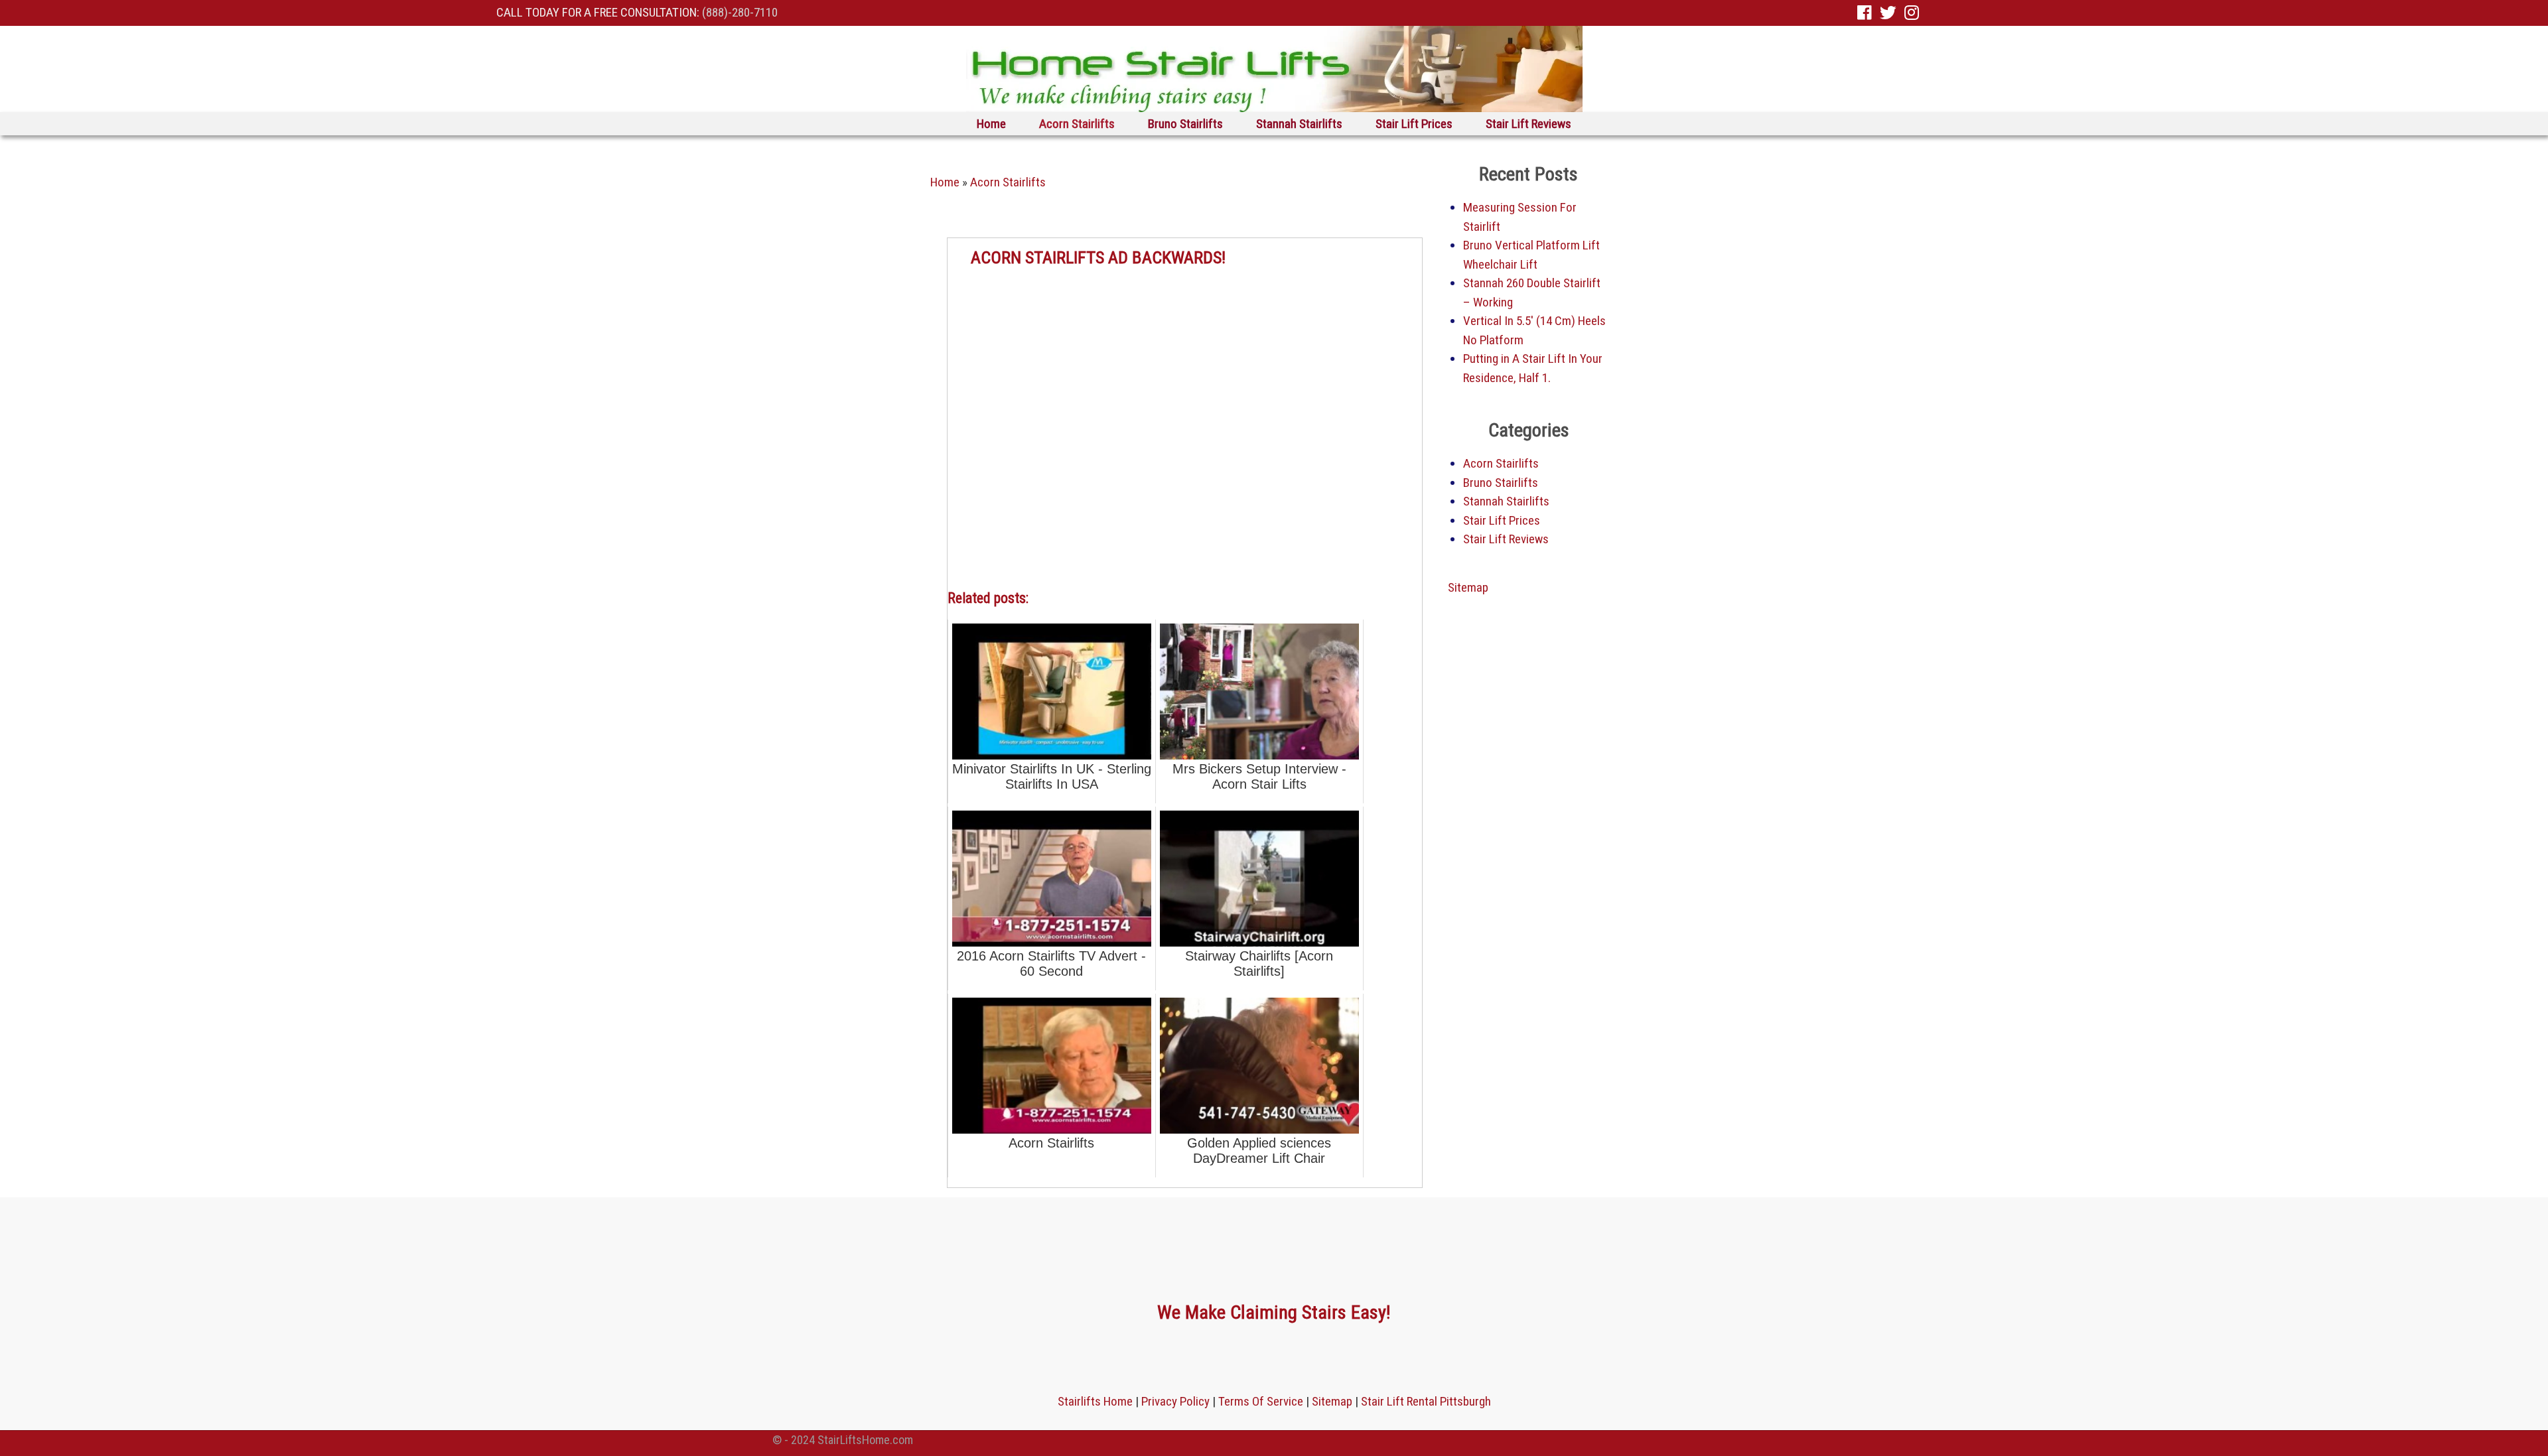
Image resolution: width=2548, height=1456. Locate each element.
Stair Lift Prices (1414, 124)
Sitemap (1468, 587)
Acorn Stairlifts (1077, 124)
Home (991, 124)
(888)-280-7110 (740, 12)
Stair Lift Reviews (1528, 124)
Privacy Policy (1175, 1401)
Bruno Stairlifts (1185, 124)
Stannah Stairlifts (1299, 124)
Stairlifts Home (1095, 1401)
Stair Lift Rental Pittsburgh (1426, 1401)
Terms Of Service (1261, 1401)
